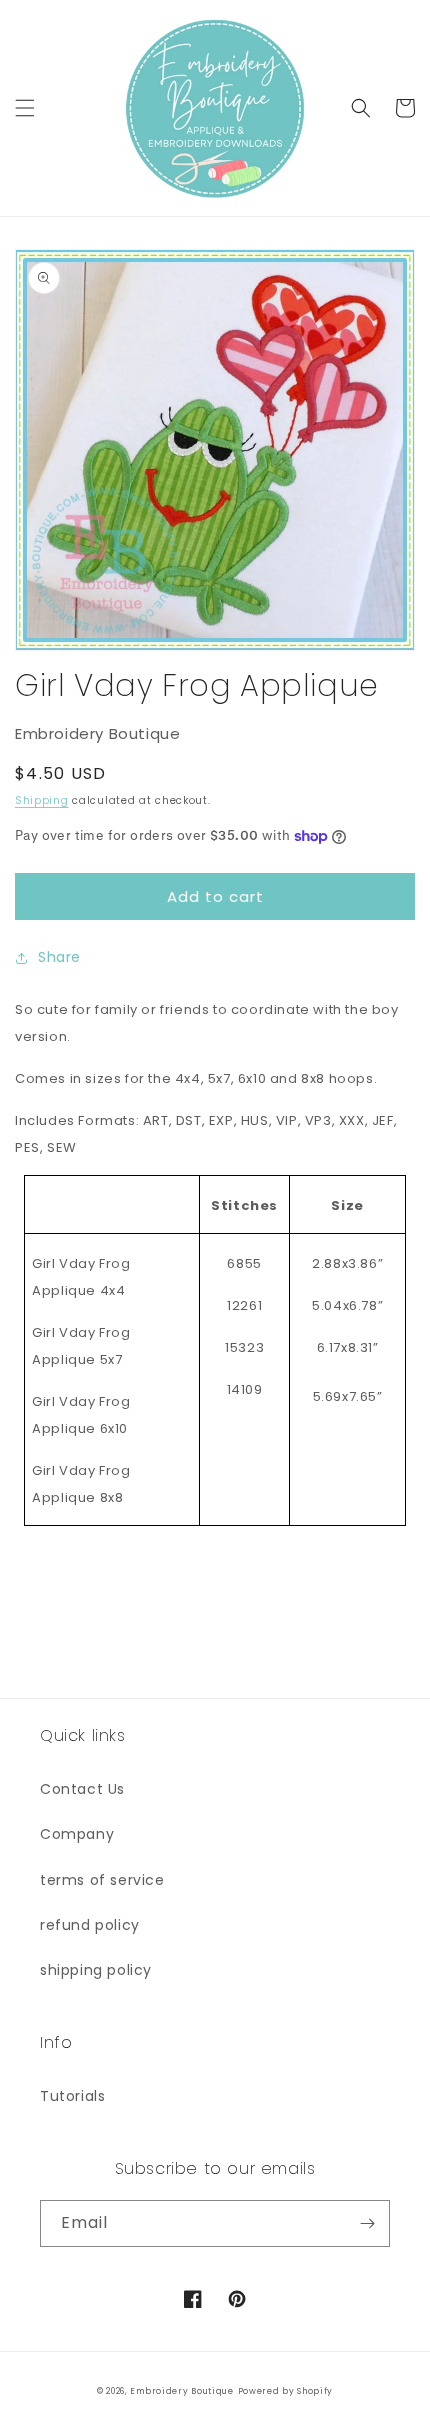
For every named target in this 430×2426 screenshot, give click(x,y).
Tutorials (72, 2096)
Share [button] (59, 957)
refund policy (90, 1925)
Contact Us (82, 1789)
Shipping (42, 800)
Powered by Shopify (286, 2391)
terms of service (102, 1880)
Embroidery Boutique (181, 2391)
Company (77, 1834)
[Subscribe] (367, 2223)
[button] (25, 108)
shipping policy (96, 1970)
